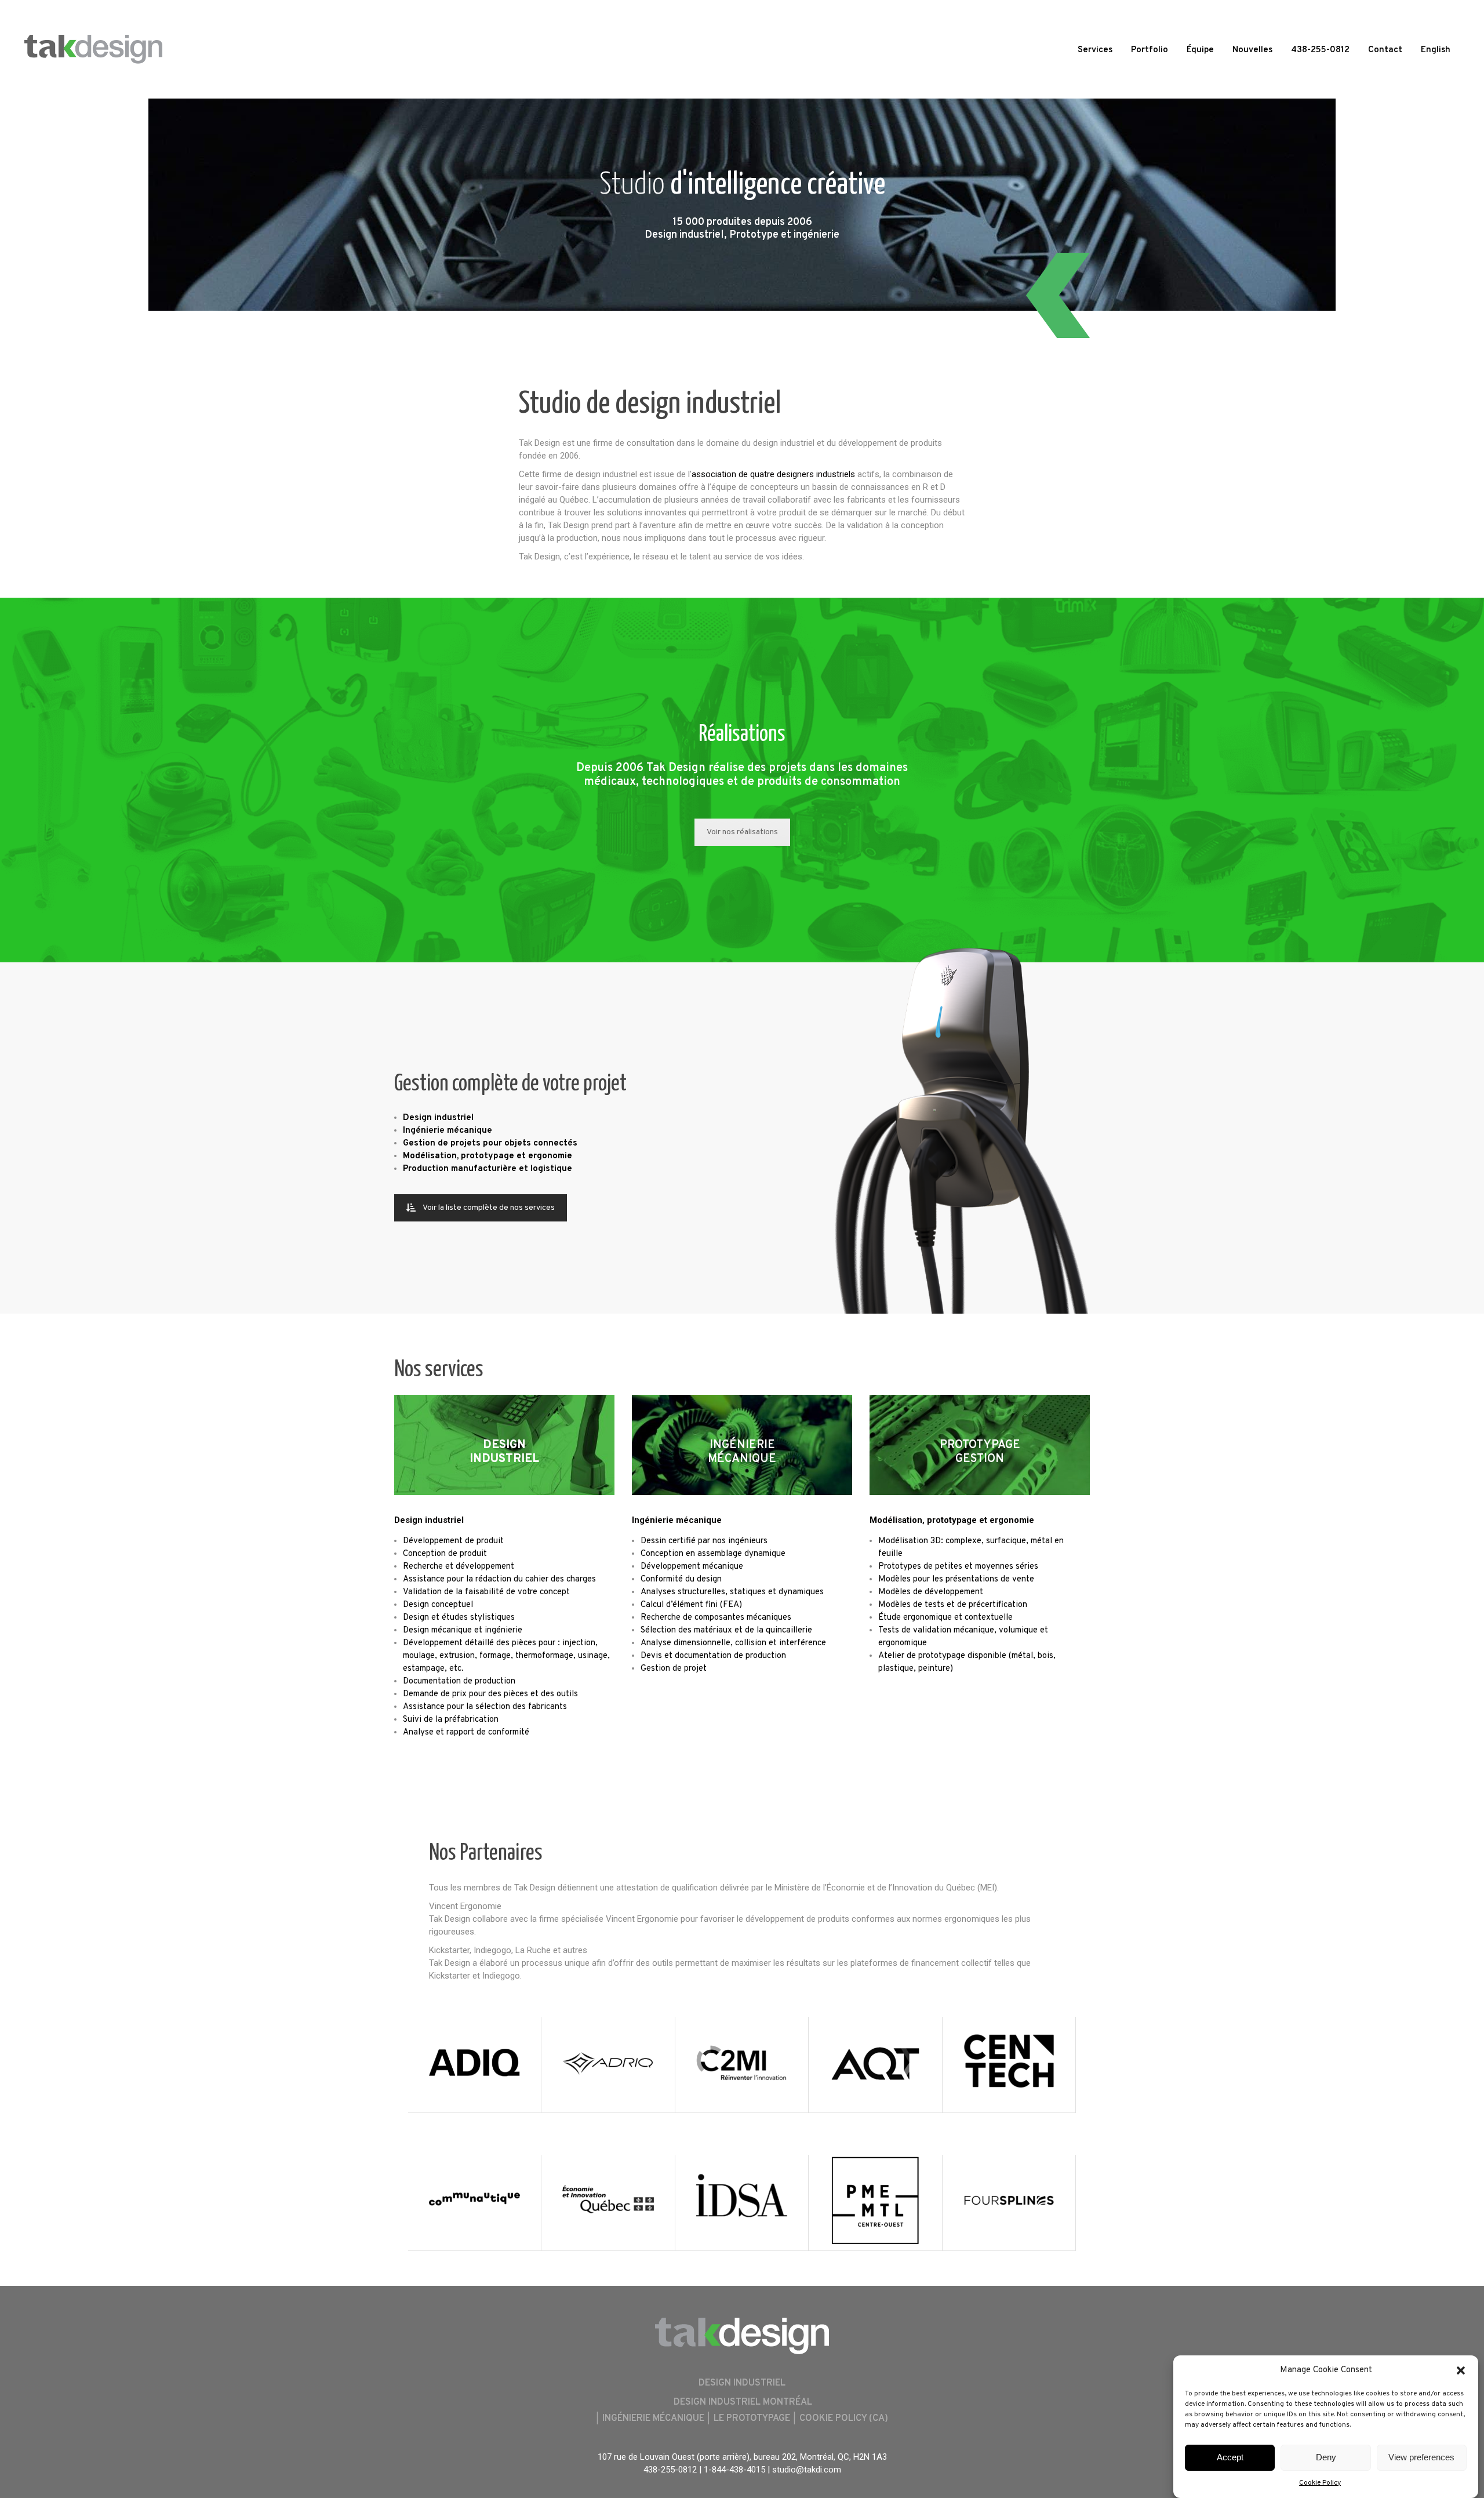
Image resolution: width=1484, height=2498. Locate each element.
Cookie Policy (1320, 2483)
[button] (1461, 2370)
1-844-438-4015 (734, 2470)
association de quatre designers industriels (773, 474)
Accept (1230, 2458)
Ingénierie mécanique (677, 1520)
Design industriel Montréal (743, 2402)
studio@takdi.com (807, 2470)
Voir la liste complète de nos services (489, 1208)
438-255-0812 (670, 2470)
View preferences (1421, 2458)
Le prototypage (752, 2419)
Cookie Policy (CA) (844, 2419)
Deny (1326, 2458)
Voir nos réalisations (742, 832)
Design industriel (429, 1520)
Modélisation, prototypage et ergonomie (952, 1520)
